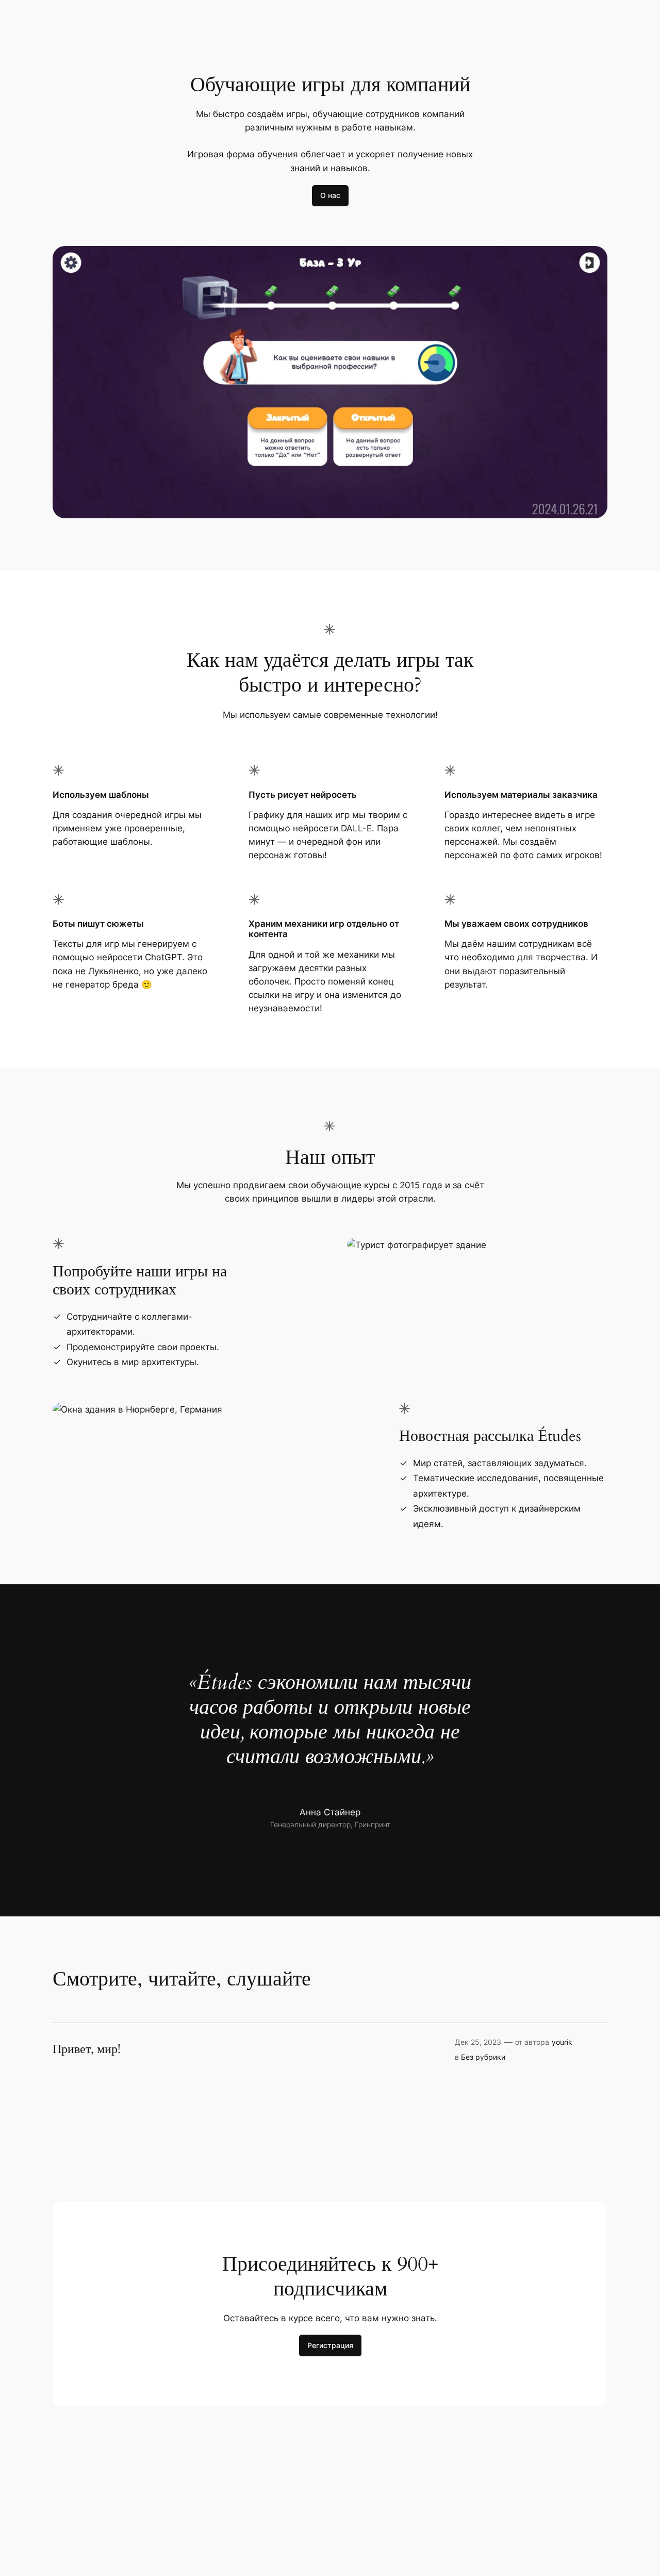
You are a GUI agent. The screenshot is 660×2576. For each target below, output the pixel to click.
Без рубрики (483, 2057)
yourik (562, 2042)
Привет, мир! (87, 2049)
